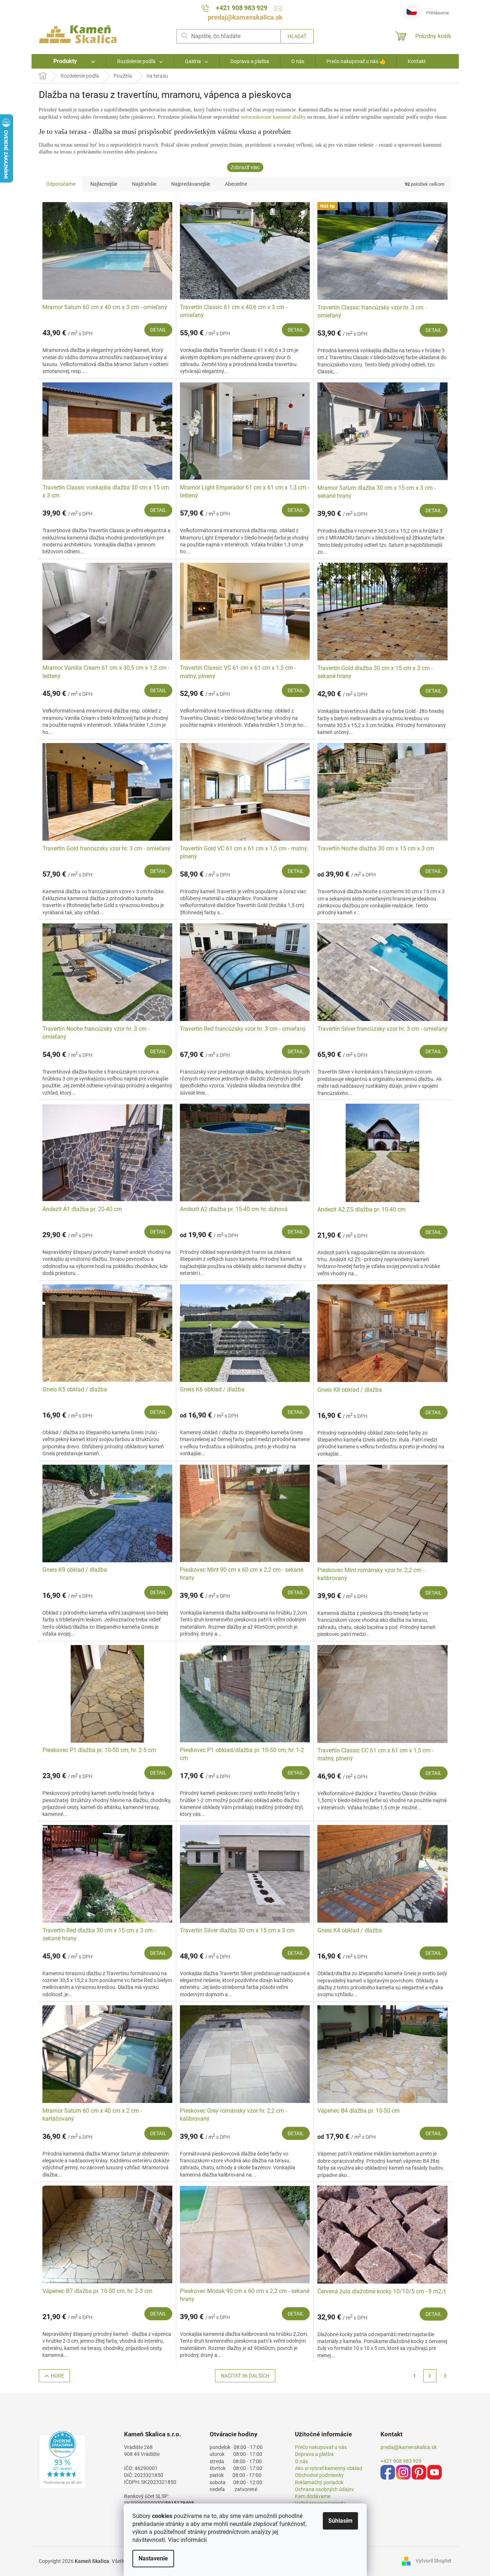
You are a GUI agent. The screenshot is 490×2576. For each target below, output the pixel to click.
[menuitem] (69, 61)
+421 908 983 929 (401, 2461)
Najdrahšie (144, 184)
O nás (301, 2461)
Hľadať (297, 36)
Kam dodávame (313, 2496)
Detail (158, 330)
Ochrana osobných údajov (324, 2489)
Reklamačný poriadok (319, 2482)
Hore (57, 2376)
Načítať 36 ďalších (245, 2376)
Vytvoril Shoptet (434, 2561)
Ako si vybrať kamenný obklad (328, 2468)
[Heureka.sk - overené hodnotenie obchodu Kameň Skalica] (62, 2460)
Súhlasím (340, 2521)
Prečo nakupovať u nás (321, 2447)
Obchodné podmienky (319, 2475)
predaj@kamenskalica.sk (409, 2447)
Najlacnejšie (104, 184)
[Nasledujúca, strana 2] (430, 2376)
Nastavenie (153, 2558)
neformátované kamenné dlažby (274, 117)
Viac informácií (187, 2540)
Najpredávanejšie (191, 184)
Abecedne (236, 184)
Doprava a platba (314, 2454)
